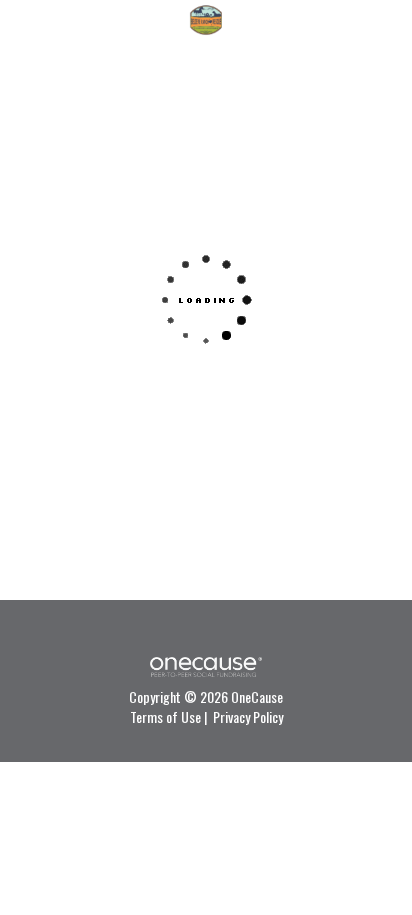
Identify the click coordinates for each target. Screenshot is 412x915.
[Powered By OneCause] (205, 664)
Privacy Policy (248, 716)
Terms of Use (165, 716)
